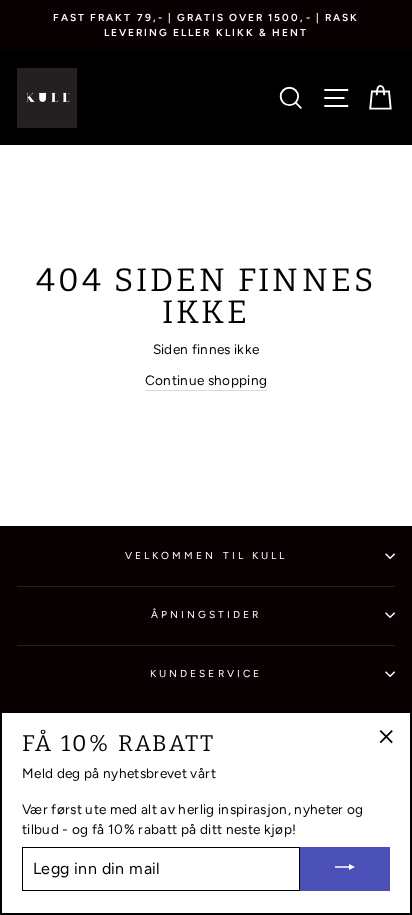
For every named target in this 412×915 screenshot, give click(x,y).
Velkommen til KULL (206, 555)
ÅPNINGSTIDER (206, 614)
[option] (206, 25)
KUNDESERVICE (206, 673)
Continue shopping (206, 380)
